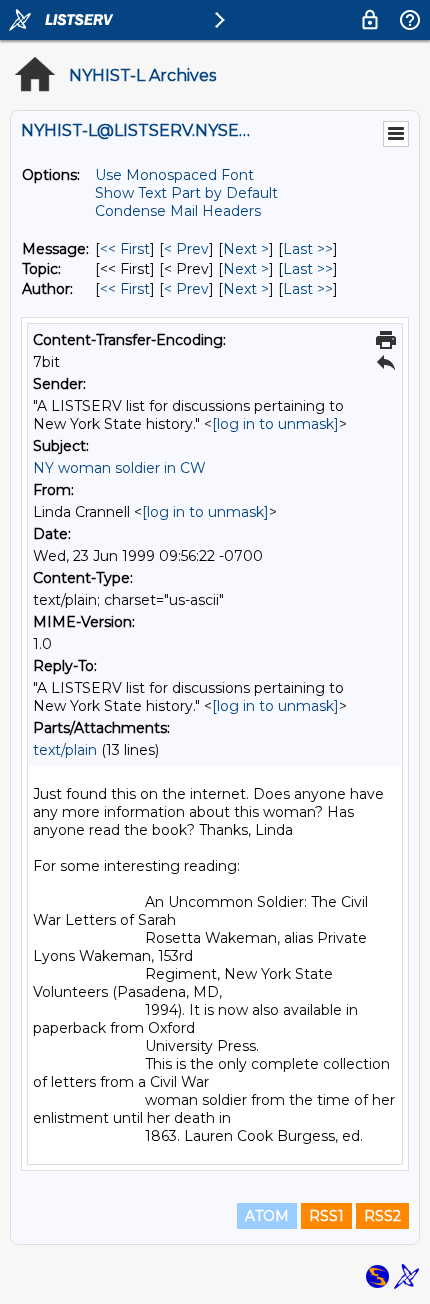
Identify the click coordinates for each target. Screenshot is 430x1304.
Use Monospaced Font (174, 175)
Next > (246, 249)
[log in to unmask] (275, 424)
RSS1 (326, 1216)
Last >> (308, 249)
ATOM (267, 1216)
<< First (125, 249)
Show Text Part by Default (186, 193)
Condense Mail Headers (178, 211)
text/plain (65, 750)
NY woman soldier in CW (119, 468)
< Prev (186, 249)
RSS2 (382, 1216)
